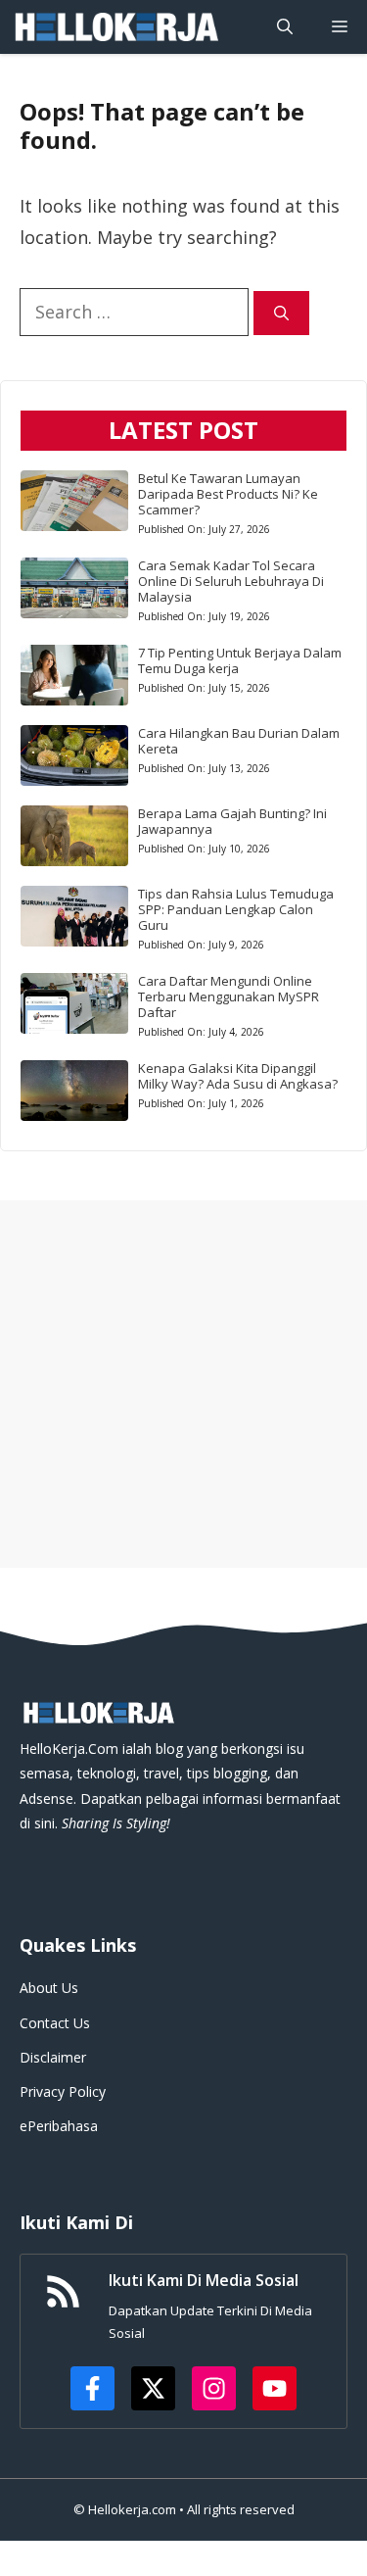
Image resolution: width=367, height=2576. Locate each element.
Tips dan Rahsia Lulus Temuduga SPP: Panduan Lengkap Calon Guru (236, 909)
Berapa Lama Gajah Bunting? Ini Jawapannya (232, 821)
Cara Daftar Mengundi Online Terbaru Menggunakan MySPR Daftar (229, 996)
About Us (49, 1988)
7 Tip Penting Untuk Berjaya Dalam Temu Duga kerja (240, 660)
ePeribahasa (59, 2126)
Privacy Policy (63, 2091)
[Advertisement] (183, 1384)
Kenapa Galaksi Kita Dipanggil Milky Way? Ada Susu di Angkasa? (238, 1076)
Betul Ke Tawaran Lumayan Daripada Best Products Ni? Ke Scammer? (228, 494)
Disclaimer (53, 2057)
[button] (285, 27)
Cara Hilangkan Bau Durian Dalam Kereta (239, 741)
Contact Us (55, 2023)
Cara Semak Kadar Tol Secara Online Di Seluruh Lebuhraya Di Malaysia (231, 581)
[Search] (281, 313)
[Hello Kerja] (115, 27)
